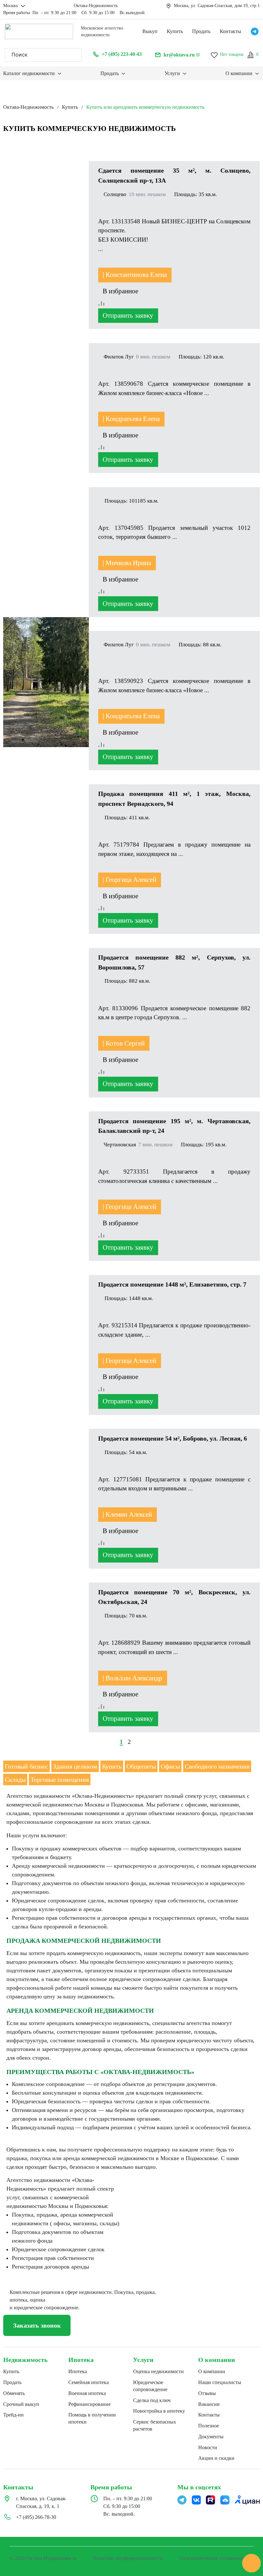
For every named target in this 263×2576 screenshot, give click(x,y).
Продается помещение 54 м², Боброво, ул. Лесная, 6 (173, 1438)
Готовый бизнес (26, 1766)
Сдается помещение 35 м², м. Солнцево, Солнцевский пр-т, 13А (174, 175)
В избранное (121, 291)
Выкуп (150, 31)
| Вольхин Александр (132, 1678)
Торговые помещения (60, 1779)
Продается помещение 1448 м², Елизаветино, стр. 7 (172, 1284)
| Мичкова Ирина (127, 563)
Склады (15, 1779)
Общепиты (141, 1766)
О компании (217, 2360)
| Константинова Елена (135, 275)
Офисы (170, 1766)
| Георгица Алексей (129, 880)
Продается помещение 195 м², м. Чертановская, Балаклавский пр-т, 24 (174, 1126)
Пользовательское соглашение (212, 2558)
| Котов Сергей (124, 1043)
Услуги (143, 2360)
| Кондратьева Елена (131, 419)
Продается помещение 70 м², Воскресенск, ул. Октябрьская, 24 (174, 1597)
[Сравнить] (101, 304)
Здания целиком (75, 1766)
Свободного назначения (217, 1766)
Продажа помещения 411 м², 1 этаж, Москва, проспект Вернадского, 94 (174, 798)
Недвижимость (25, 2360)
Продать (201, 31)
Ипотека (81, 2360)
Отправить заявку (128, 315)
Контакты (230, 31)
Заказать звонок (37, 2325)
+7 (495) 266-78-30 (36, 2517)
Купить (175, 31)
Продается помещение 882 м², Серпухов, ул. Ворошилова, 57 (174, 962)
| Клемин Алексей (127, 1514)
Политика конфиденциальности (128, 2558)
